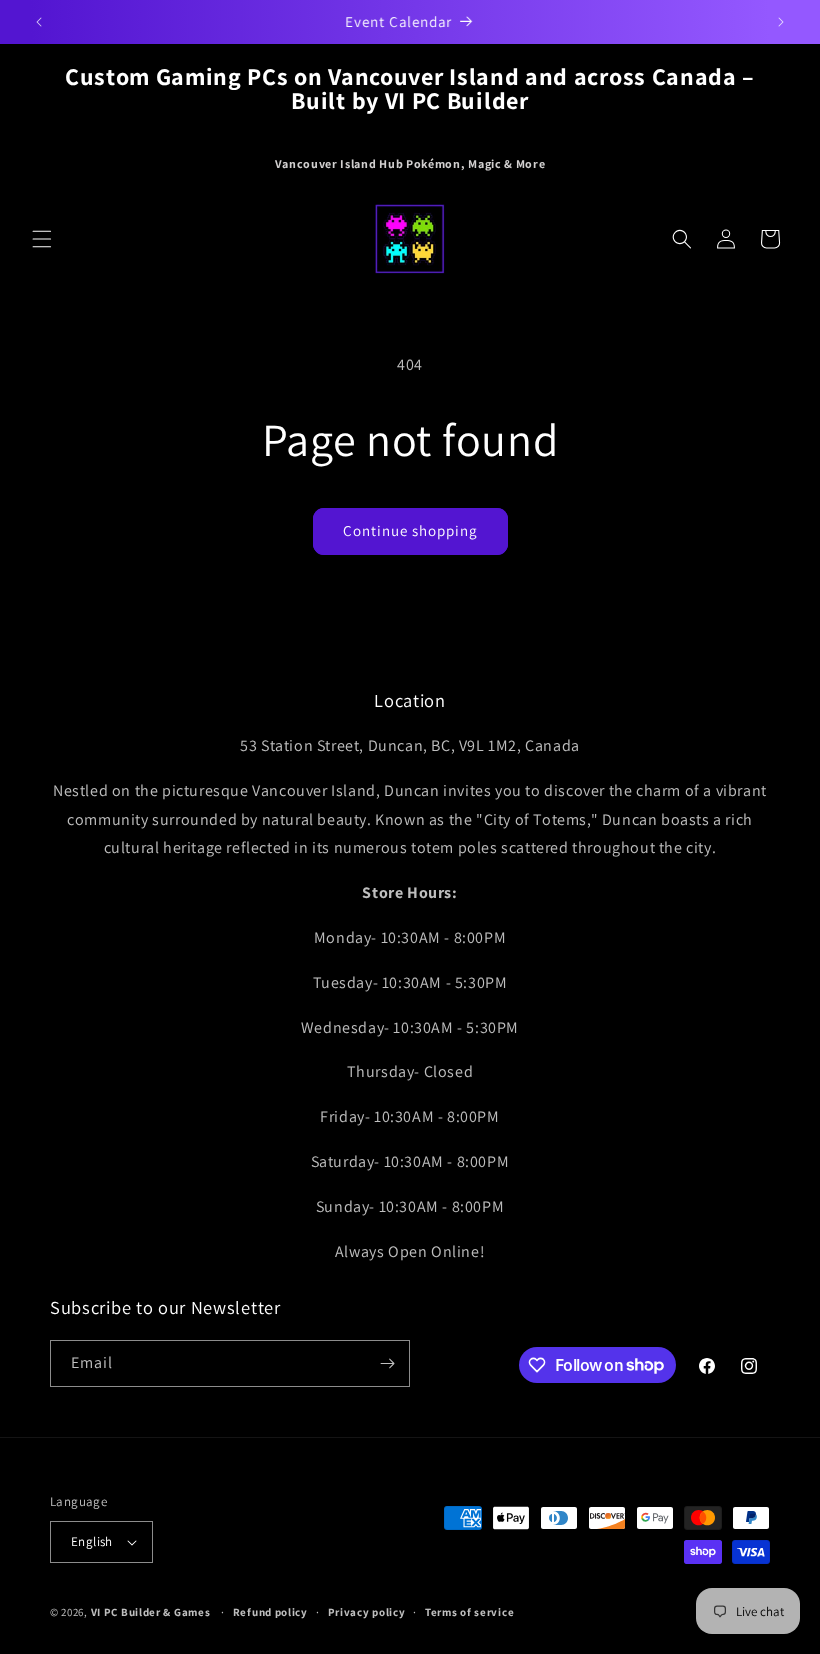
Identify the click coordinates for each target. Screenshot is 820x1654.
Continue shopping (410, 530)
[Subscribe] (387, 1363)
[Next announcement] (781, 22)
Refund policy (270, 1612)
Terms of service (469, 1612)
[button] (42, 239)
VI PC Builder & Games (151, 1612)
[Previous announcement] (39, 22)
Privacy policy (367, 1612)
